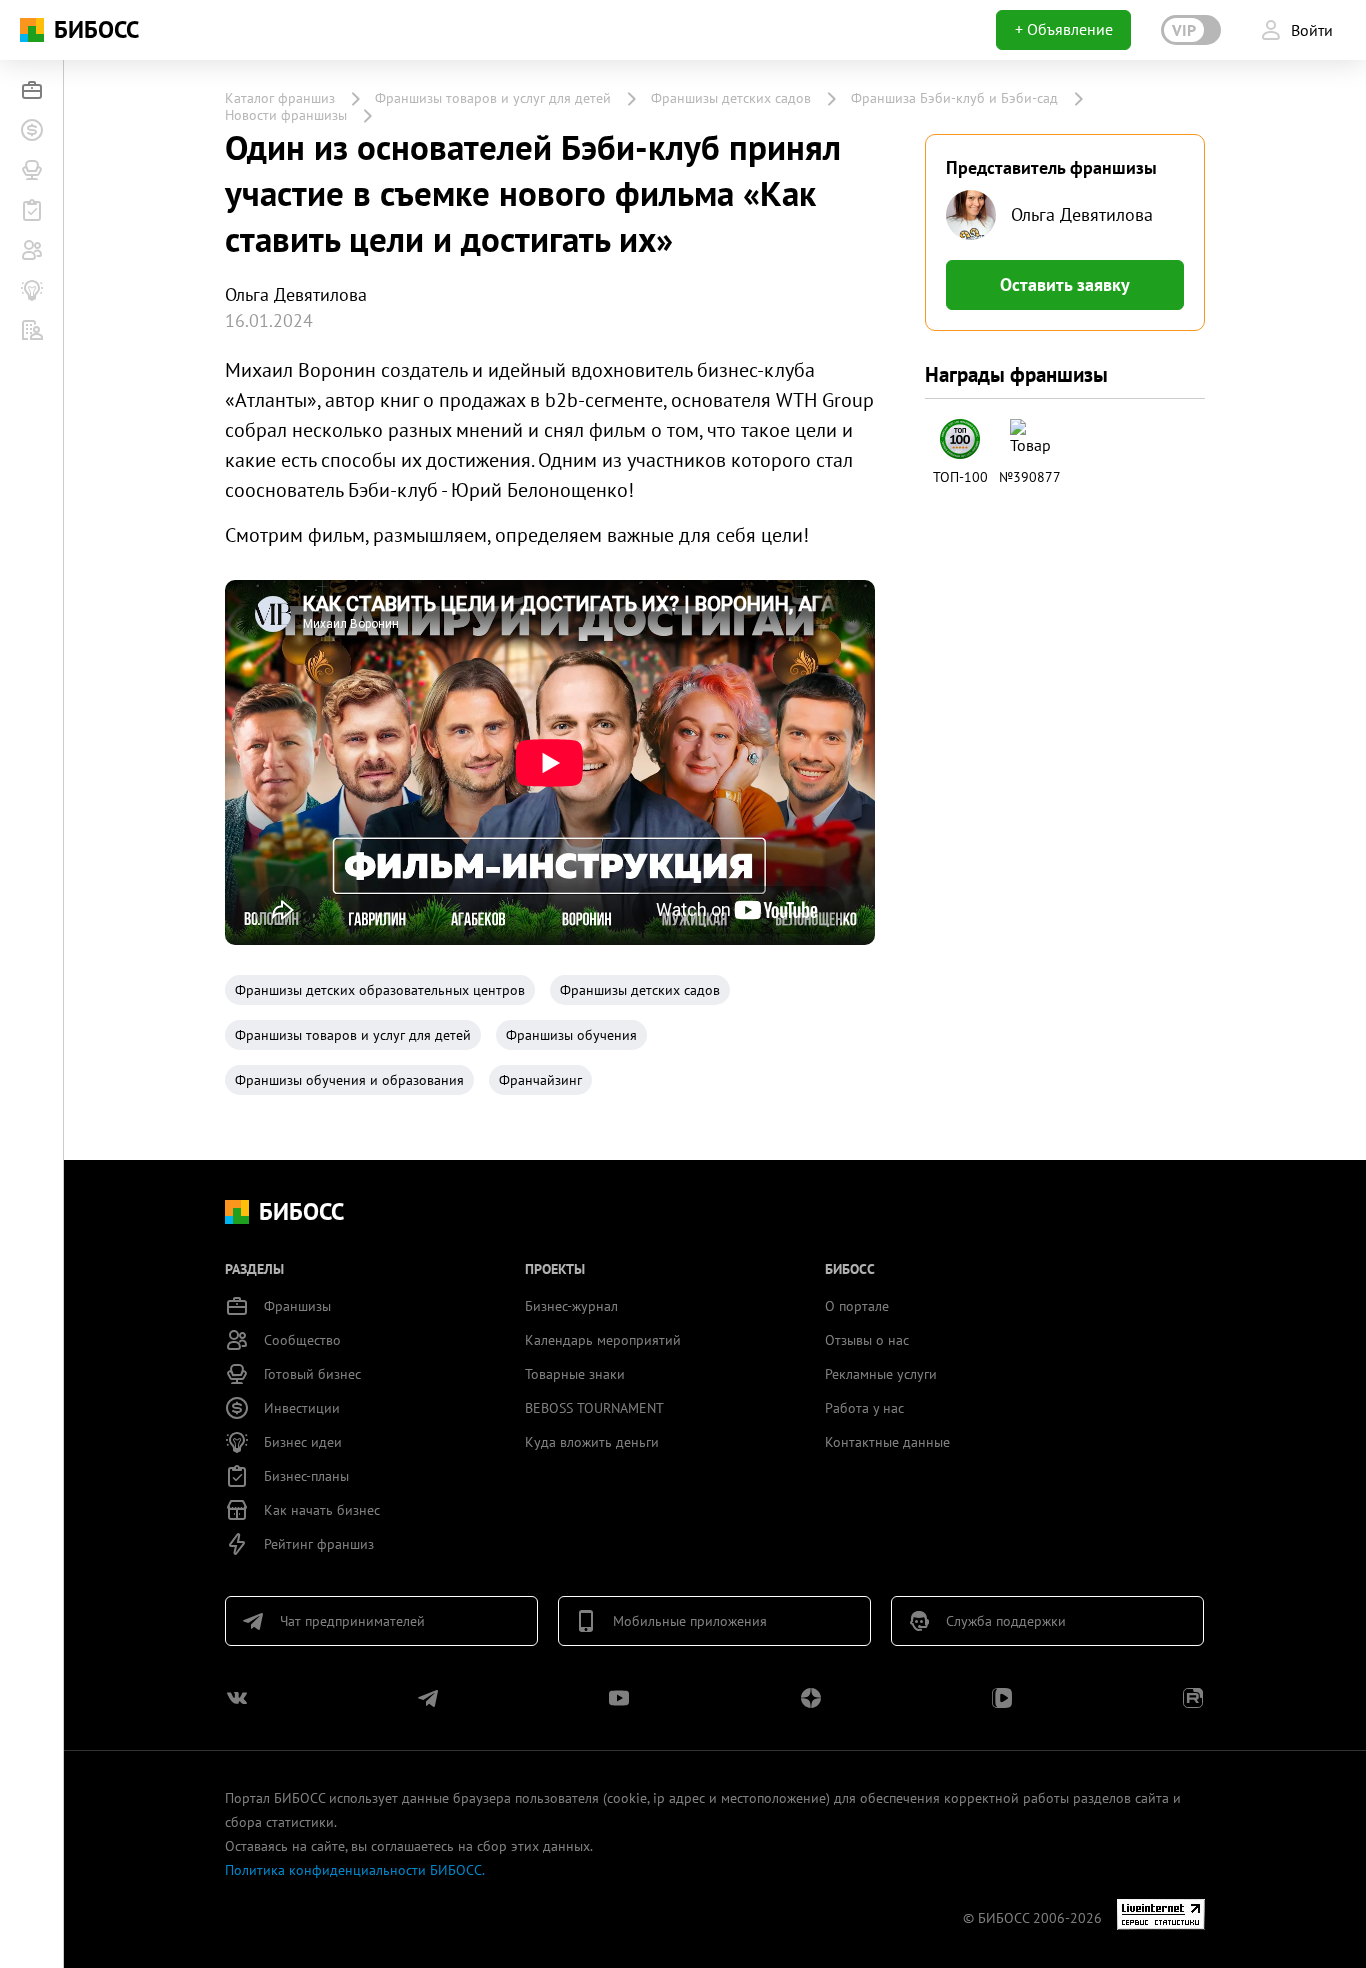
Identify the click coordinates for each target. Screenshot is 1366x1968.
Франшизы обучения (571, 1035)
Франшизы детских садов (731, 98)
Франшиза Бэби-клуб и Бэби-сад (954, 98)
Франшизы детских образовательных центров (380, 990)
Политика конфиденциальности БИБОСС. (355, 1870)
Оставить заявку (1065, 284)
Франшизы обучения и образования (349, 1080)
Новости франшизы (286, 115)
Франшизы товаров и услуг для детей (493, 98)
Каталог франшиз (280, 98)
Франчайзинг (540, 1080)
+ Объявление (1064, 29)
